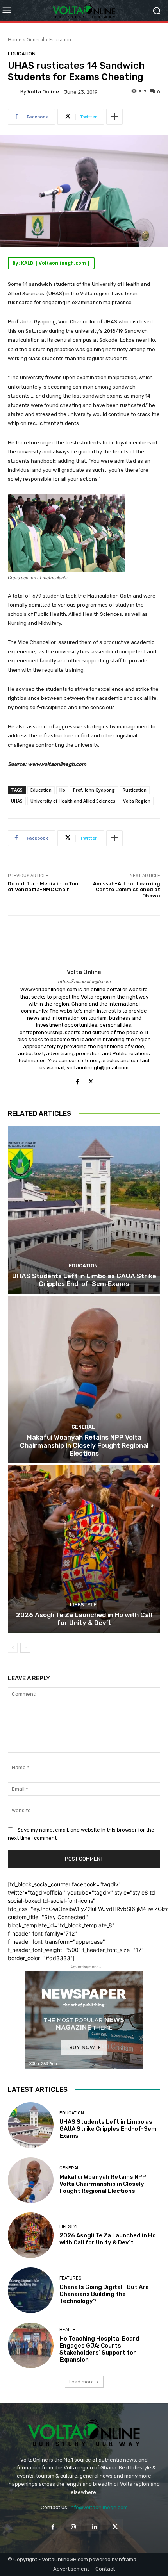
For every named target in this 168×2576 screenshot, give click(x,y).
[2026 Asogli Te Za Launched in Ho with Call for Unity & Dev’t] (84, 1549)
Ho (62, 790)
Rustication (135, 790)
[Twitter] (91, 1080)
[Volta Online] (14, 92)
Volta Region (137, 801)
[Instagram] (74, 2527)
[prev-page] (13, 1648)
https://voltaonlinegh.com (84, 982)
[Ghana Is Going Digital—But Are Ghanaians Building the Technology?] (31, 2290)
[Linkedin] (94, 2527)
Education (60, 40)
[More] (114, 117)
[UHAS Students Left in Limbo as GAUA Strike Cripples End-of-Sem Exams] (84, 1210)
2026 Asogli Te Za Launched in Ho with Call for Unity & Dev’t (84, 1619)
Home (15, 40)
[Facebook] (77, 1080)
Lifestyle (83, 1605)
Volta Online (43, 92)
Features (70, 2278)
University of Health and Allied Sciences (73, 801)
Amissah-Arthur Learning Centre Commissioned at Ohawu (127, 890)
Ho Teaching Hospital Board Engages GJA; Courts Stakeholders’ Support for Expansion (99, 2349)
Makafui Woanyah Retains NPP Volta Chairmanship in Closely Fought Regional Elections (84, 1445)
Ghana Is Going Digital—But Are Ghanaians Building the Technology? (104, 2294)
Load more (81, 2382)
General (35, 40)
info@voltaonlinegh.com (99, 2507)
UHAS (17, 801)
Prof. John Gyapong (94, 790)
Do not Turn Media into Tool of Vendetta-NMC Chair (44, 887)
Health (68, 2330)
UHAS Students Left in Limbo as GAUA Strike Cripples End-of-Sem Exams (84, 1280)
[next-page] (25, 1648)
